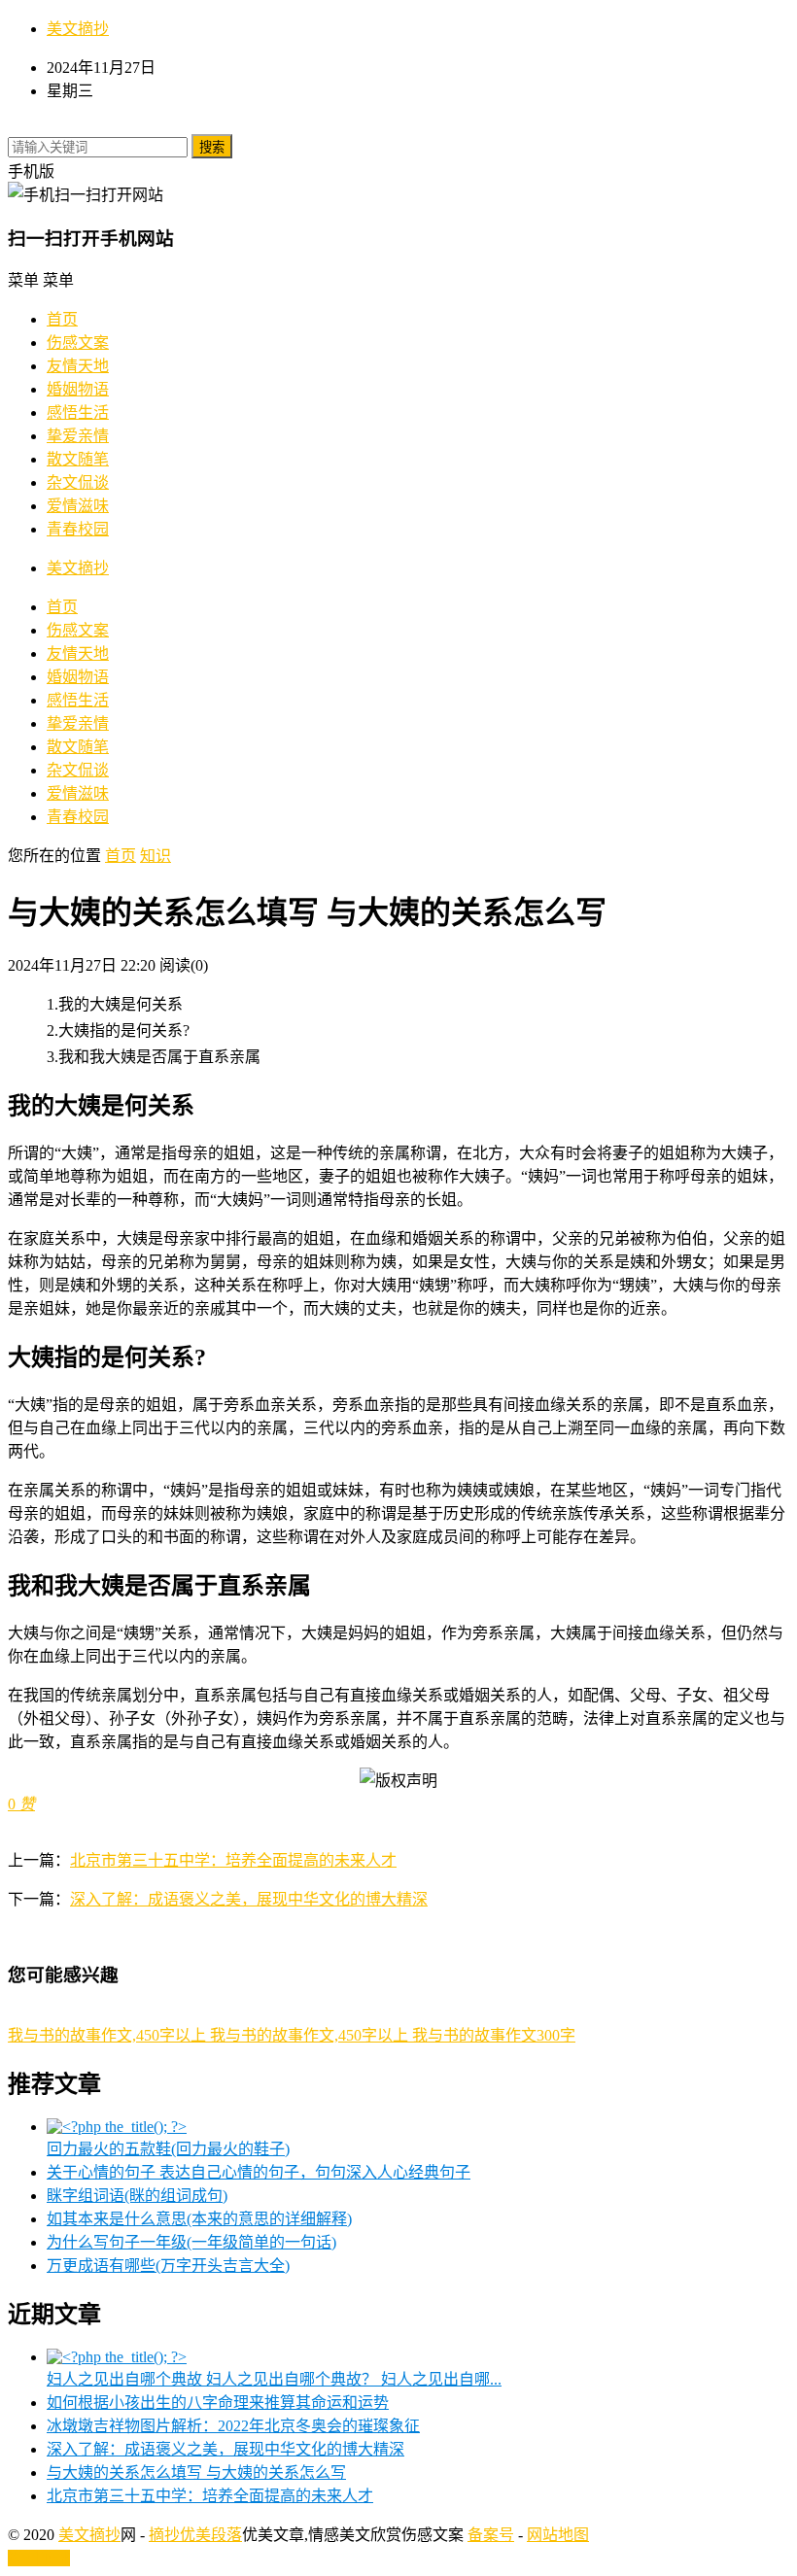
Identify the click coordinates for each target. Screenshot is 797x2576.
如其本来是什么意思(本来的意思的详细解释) (199, 2219)
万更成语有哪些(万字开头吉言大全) (168, 2266)
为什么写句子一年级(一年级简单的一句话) (191, 2242)
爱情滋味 (78, 506)
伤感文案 (78, 343)
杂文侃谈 (78, 482)
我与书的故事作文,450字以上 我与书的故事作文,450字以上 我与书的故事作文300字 (292, 2035)
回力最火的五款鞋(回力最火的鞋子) (168, 2149)
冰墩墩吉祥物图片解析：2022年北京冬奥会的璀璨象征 (233, 2426)
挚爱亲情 (78, 436)
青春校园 (78, 529)
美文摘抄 (78, 29)
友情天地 (78, 366)
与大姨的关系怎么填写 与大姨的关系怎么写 (196, 2473)
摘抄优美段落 (195, 2535)
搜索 (212, 147)
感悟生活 (78, 412)
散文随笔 (78, 459)
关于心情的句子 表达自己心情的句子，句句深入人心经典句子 (259, 2172)
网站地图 (558, 2535)
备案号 (491, 2535)
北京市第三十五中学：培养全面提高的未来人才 (233, 1860)
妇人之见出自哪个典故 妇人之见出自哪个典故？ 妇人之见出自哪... (274, 2379)
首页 (62, 319)
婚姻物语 (78, 389)
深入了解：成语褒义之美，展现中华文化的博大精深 (249, 1899)
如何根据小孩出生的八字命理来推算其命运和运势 (218, 2403)
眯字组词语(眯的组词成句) (137, 2196)
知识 (156, 856)
